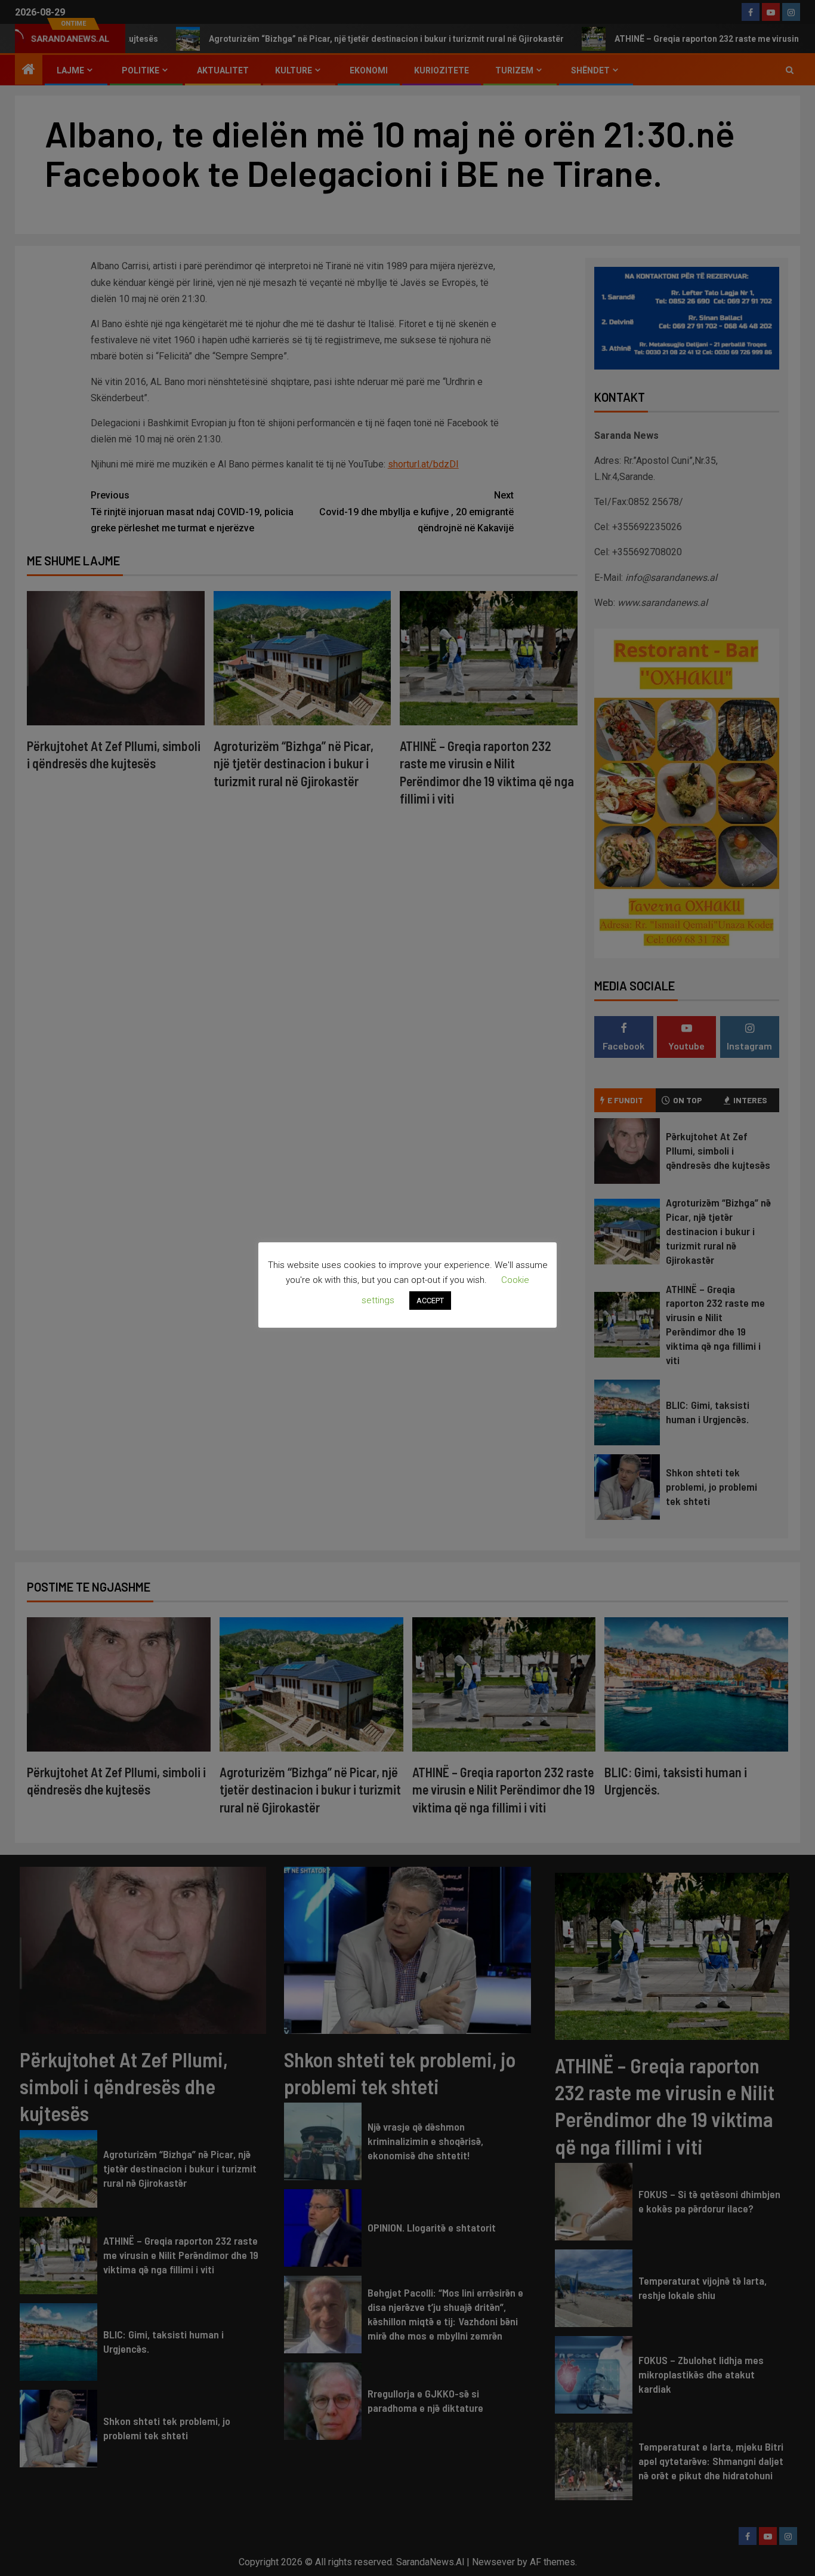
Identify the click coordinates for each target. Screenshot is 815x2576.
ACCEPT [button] (430, 1301)
